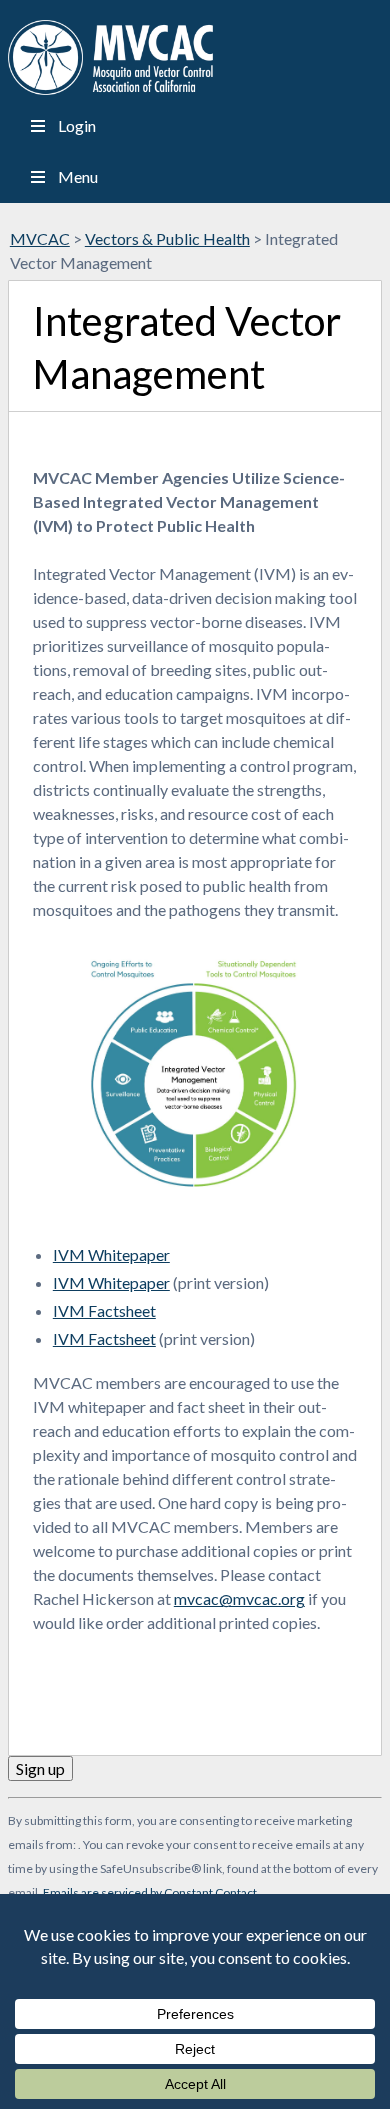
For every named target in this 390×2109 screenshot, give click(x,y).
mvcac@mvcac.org (239, 1598)
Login (77, 125)
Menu (78, 176)
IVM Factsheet (104, 1310)
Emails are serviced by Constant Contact (150, 1892)
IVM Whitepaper (111, 1254)
